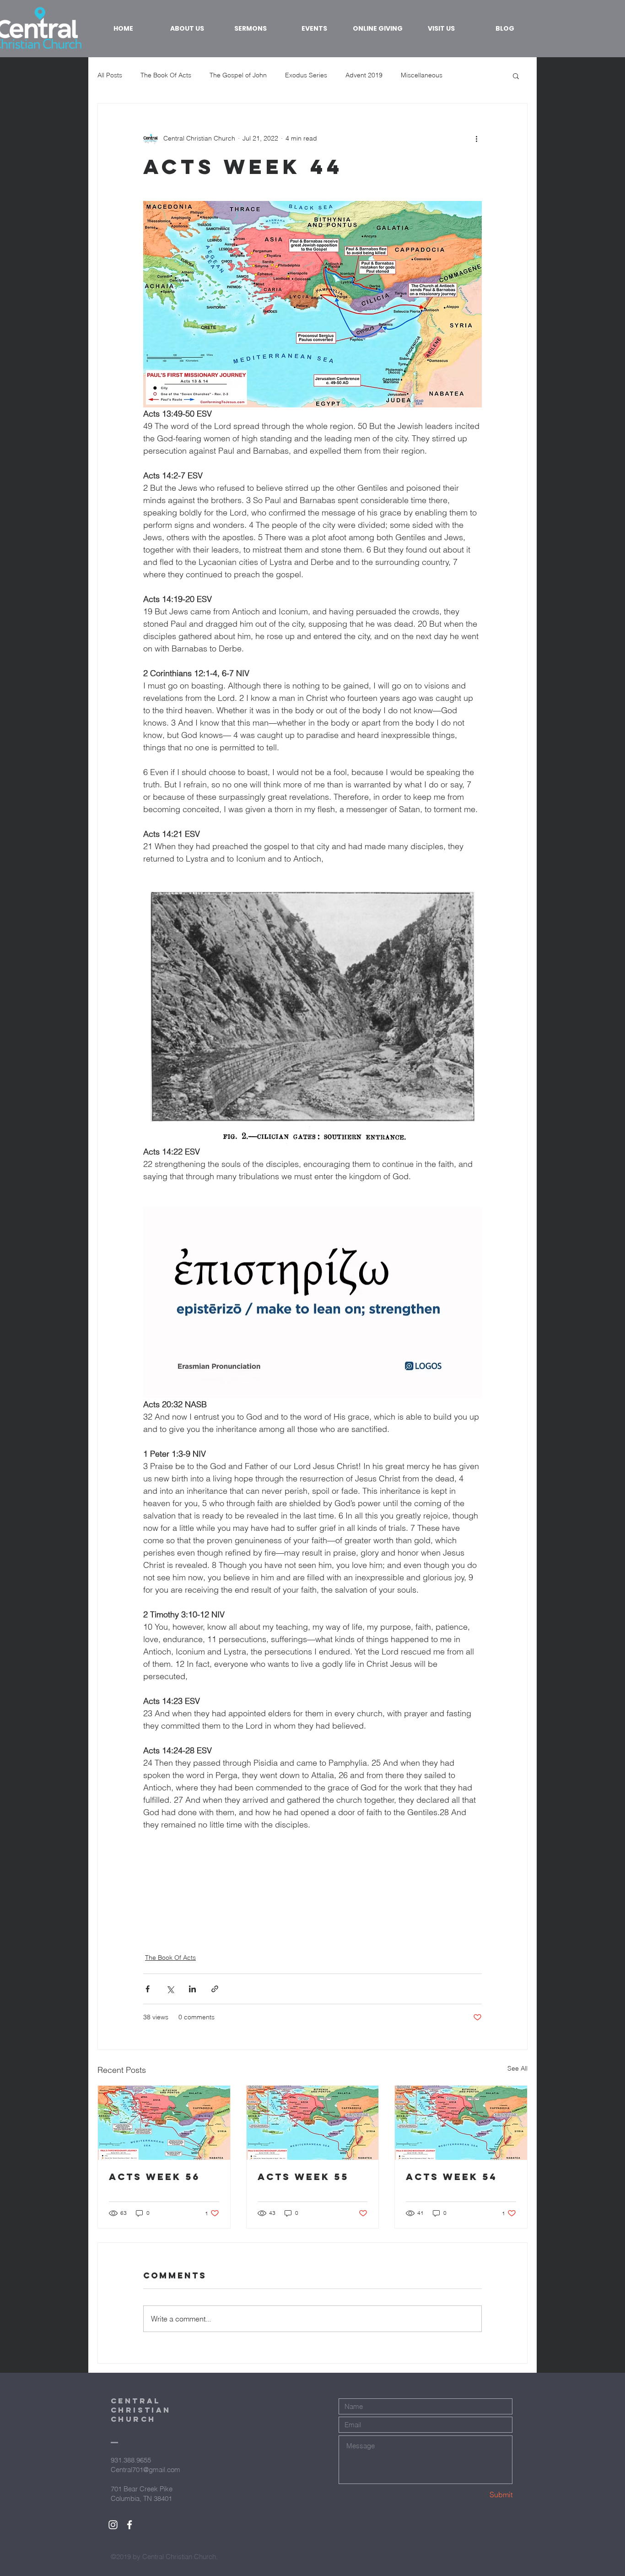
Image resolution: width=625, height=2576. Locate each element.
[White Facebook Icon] (129, 2525)
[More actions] (476, 138)
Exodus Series (306, 75)
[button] (516, 76)
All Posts (110, 75)
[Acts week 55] (313, 2123)
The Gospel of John (238, 75)
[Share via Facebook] (148, 1989)
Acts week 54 (452, 2177)
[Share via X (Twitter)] (170, 1989)
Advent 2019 (364, 75)
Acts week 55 (303, 2177)
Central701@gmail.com (145, 2470)
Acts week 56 (154, 2177)
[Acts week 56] (164, 2123)
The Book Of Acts (166, 75)
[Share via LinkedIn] (192, 1989)
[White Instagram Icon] (113, 2525)
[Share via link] (215, 1989)
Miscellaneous (422, 75)
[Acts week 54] (461, 2123)
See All (517, 2068)
